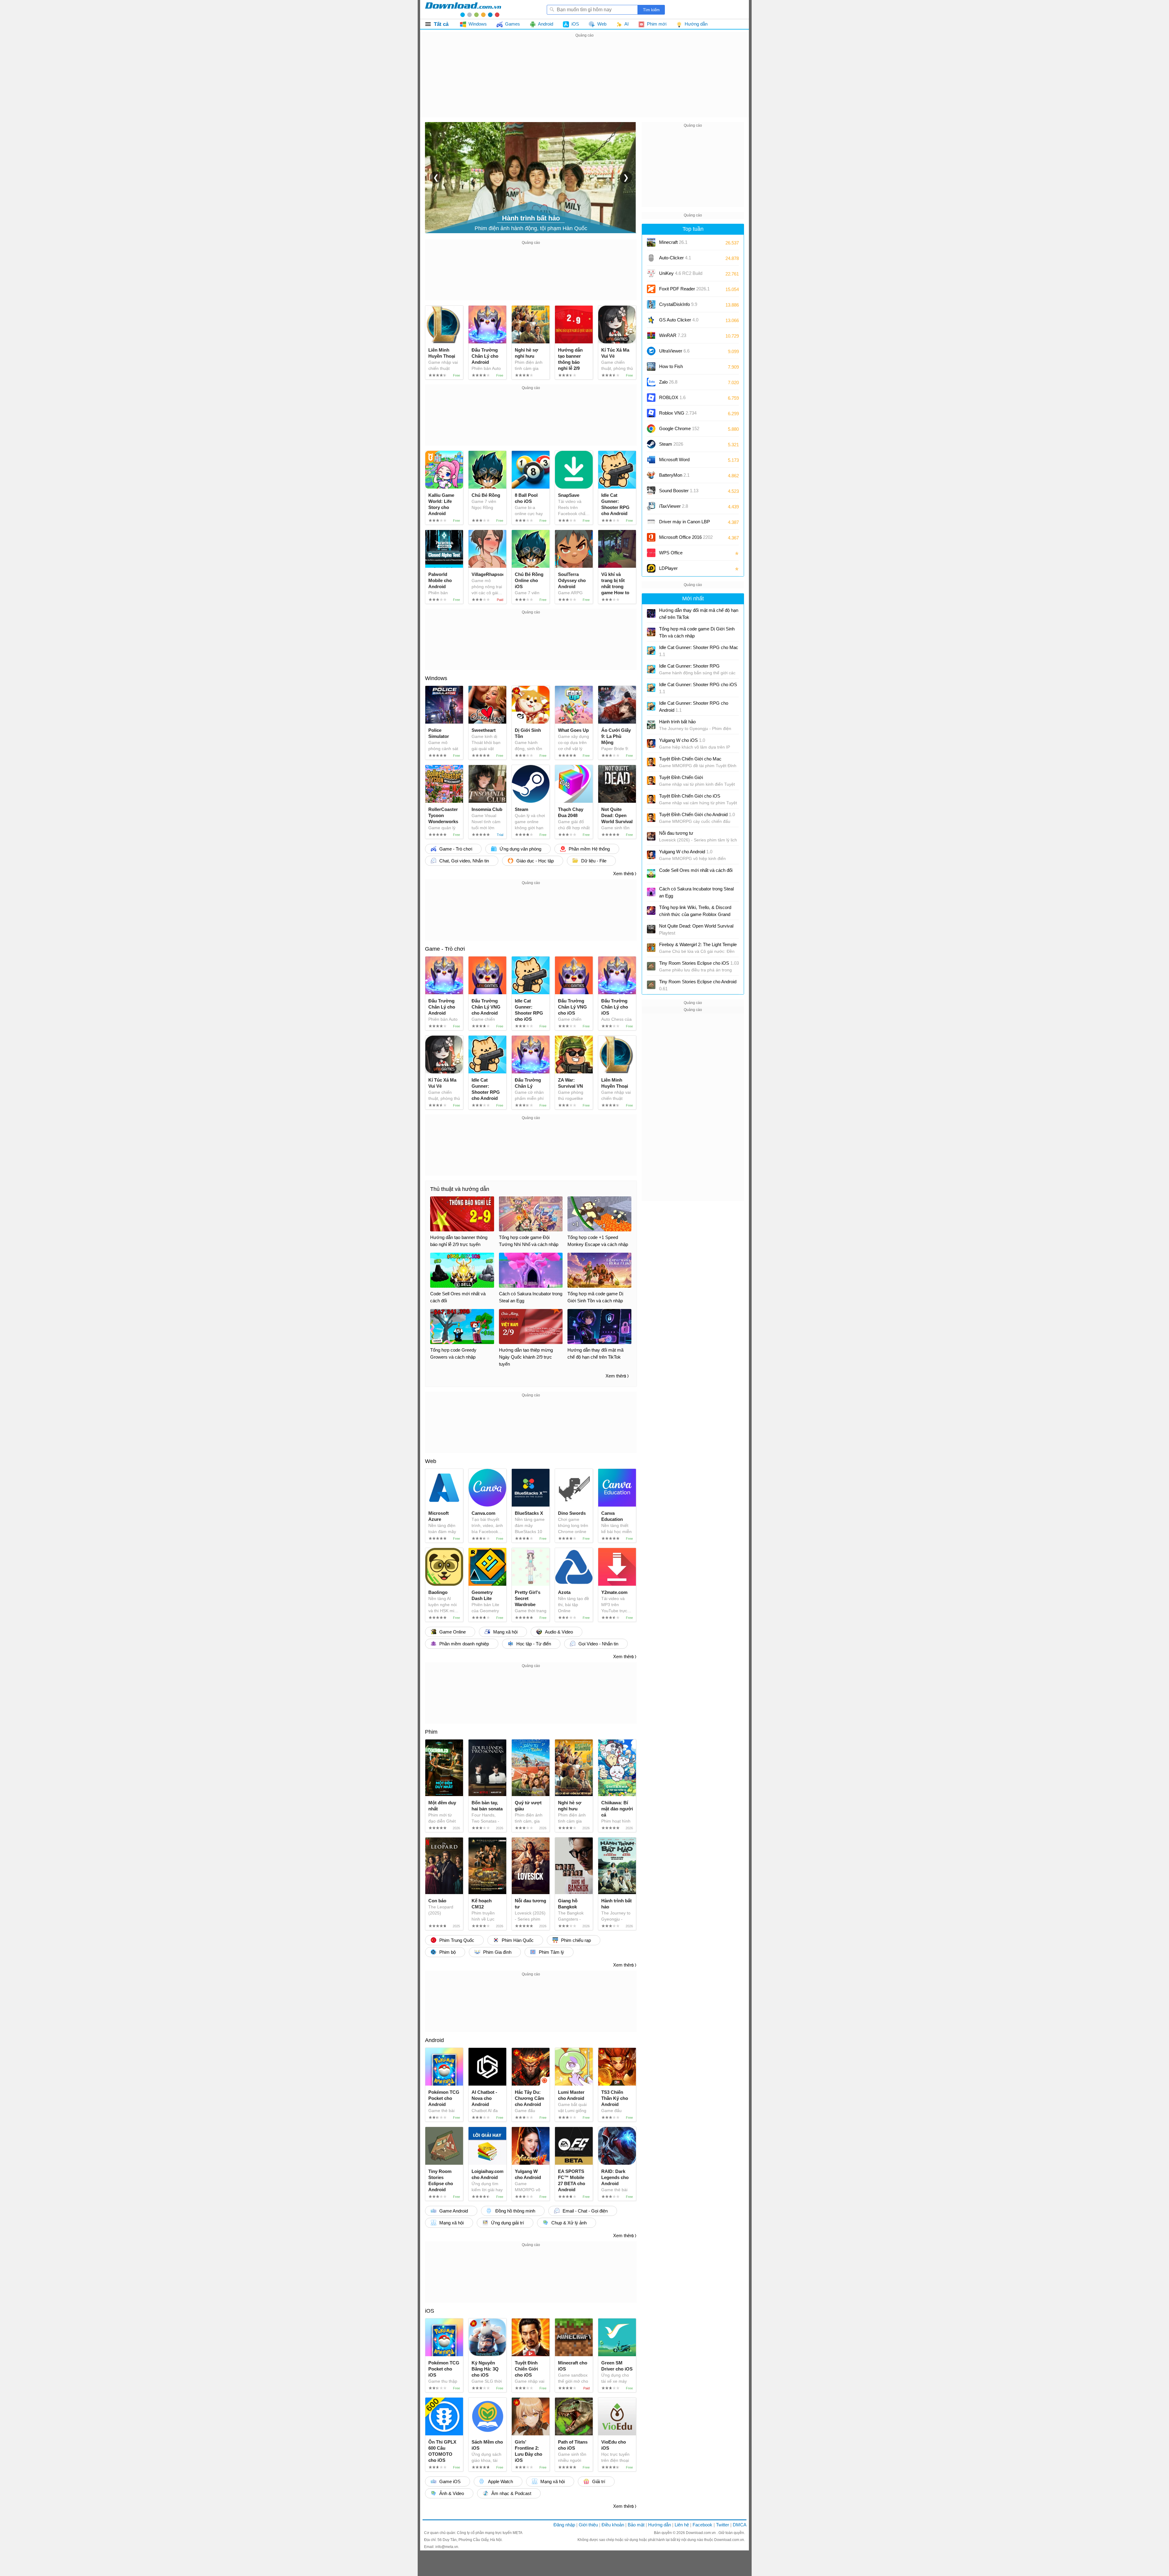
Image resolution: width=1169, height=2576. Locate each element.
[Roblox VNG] (651, 413)
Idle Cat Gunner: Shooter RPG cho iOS (698, 688)
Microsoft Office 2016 (686, 539)
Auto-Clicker (675, 258)
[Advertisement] (584, 82)
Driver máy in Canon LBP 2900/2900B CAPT (685, 524)
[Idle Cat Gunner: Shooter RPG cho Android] (651, 706)
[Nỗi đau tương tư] (651, 836)
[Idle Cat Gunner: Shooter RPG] (651, 669)
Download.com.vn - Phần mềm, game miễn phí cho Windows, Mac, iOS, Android (463, 9)
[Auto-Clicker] (651, 258)
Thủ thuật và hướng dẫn (460, 1189)
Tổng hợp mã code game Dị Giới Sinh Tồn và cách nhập (697, 632)
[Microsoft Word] (651, 460)
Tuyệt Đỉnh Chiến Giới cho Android (697, 814)
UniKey (681, 275)
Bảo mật (636, 2525)
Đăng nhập (564, 2525)
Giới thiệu (588, 2525)
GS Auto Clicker (679, 320)
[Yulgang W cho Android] (651, 855)
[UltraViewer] (651, 351)
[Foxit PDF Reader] (651, 289)
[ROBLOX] (651, 398)
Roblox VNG (678, 413)
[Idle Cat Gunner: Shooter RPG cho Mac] (651, 651)
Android (434, 2040)
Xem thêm (623, 874)
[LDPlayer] (651, 568)
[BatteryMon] (651, 475)
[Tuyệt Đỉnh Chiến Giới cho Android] (651, 818)
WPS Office (671, 553)
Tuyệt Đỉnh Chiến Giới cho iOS (690, 796)
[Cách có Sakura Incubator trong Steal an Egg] (651, 892)
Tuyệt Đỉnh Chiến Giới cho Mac (690, 759)
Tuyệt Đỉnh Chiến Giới (681, 777)
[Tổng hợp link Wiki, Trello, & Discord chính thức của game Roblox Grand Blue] (651, 911)
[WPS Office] (651, 553)
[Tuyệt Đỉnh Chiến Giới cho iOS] (651, 799)
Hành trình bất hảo (677, 722)
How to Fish (671, 366)
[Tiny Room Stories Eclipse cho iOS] (651, 966)
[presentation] (436, 177)
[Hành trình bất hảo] (651, 725)
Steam (671, 444)
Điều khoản (613, 2525)
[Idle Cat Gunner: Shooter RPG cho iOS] (651, 688)
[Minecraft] (651, 242)
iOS (430, 2311)
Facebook (702, 2525)
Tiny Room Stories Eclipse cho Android (698, 985)
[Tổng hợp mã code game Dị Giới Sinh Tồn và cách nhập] (651, 632)
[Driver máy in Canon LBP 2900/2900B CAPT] (651, 522)
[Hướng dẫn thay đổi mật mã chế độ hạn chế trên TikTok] (651, 613)
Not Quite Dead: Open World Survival (696, 929)
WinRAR (673, 335)
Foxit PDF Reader (684, 289)
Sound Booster (679, 491)
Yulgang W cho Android (686, 852)
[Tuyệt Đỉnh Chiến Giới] (651, 781)
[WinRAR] (651, 335)
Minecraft (673, 242)
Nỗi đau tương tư (676, 833)
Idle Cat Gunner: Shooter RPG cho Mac (699, 651)
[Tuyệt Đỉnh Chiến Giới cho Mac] (651, 762)
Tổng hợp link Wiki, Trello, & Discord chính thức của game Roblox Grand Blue (695, 911)
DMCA (740, 2525)
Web (431, 1461)
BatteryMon (674, 475)
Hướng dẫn (660, 2525)
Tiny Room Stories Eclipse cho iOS (699, 963)
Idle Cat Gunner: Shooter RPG (689, 666)
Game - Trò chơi (445, 949)
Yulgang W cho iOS (682, 740)
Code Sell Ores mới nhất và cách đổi (696, 870)
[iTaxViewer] (651, 506)
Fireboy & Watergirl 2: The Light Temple (698, 944)
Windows (436, 678)
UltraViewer (674, 351)
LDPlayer (668, 568)
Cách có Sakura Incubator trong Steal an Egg (696, 892)
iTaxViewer (674, 506)
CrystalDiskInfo (678, 304)
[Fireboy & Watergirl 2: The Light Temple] (651, 948)
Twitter (723, 2525)
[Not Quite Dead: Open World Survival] (651, 929)
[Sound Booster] (651, 491)
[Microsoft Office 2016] (651, 537)
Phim (431, 1732)
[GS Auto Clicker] (651, 320)
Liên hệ (682, 2525)
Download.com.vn (701, 2533)
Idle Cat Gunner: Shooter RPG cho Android (694, 707)
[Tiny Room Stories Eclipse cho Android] (651, 985)
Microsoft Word (680, 462)
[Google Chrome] (651, 429)
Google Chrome (679, 428)
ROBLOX (672, 397)
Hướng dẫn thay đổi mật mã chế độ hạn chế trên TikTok (699, 614)
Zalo (668, 382)
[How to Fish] (651, 367)
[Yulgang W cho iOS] (651, 743)
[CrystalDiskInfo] (651, 304)
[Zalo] (651, 382)
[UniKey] (651, 273)
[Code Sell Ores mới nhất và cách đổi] (651, 873)
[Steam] (651, 444)
